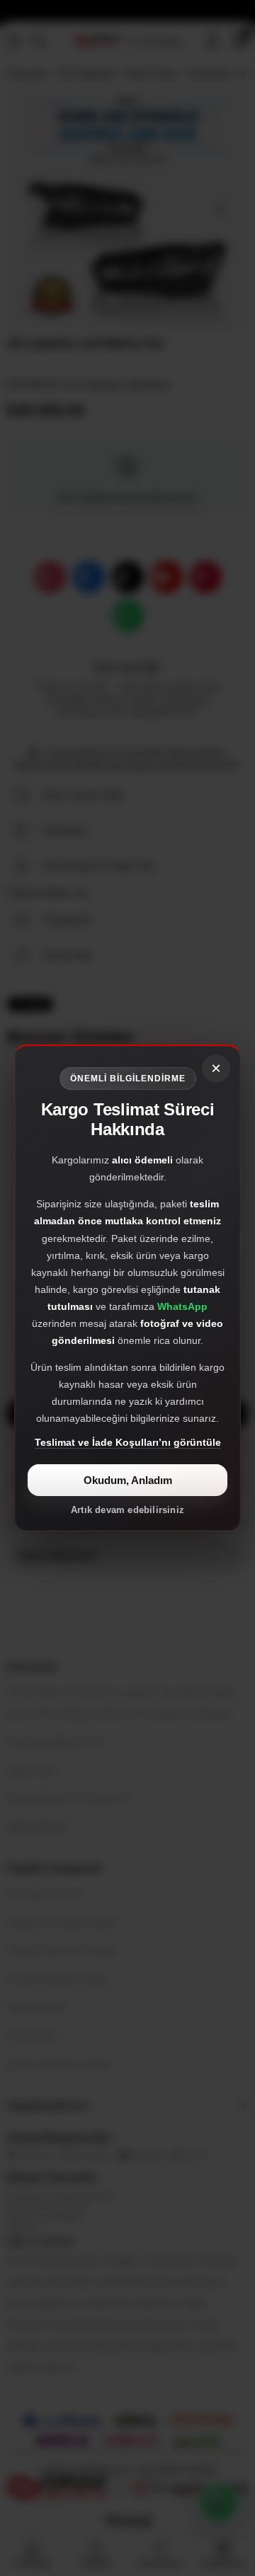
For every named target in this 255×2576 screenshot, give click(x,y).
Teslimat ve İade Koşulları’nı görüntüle (128, 1442)
